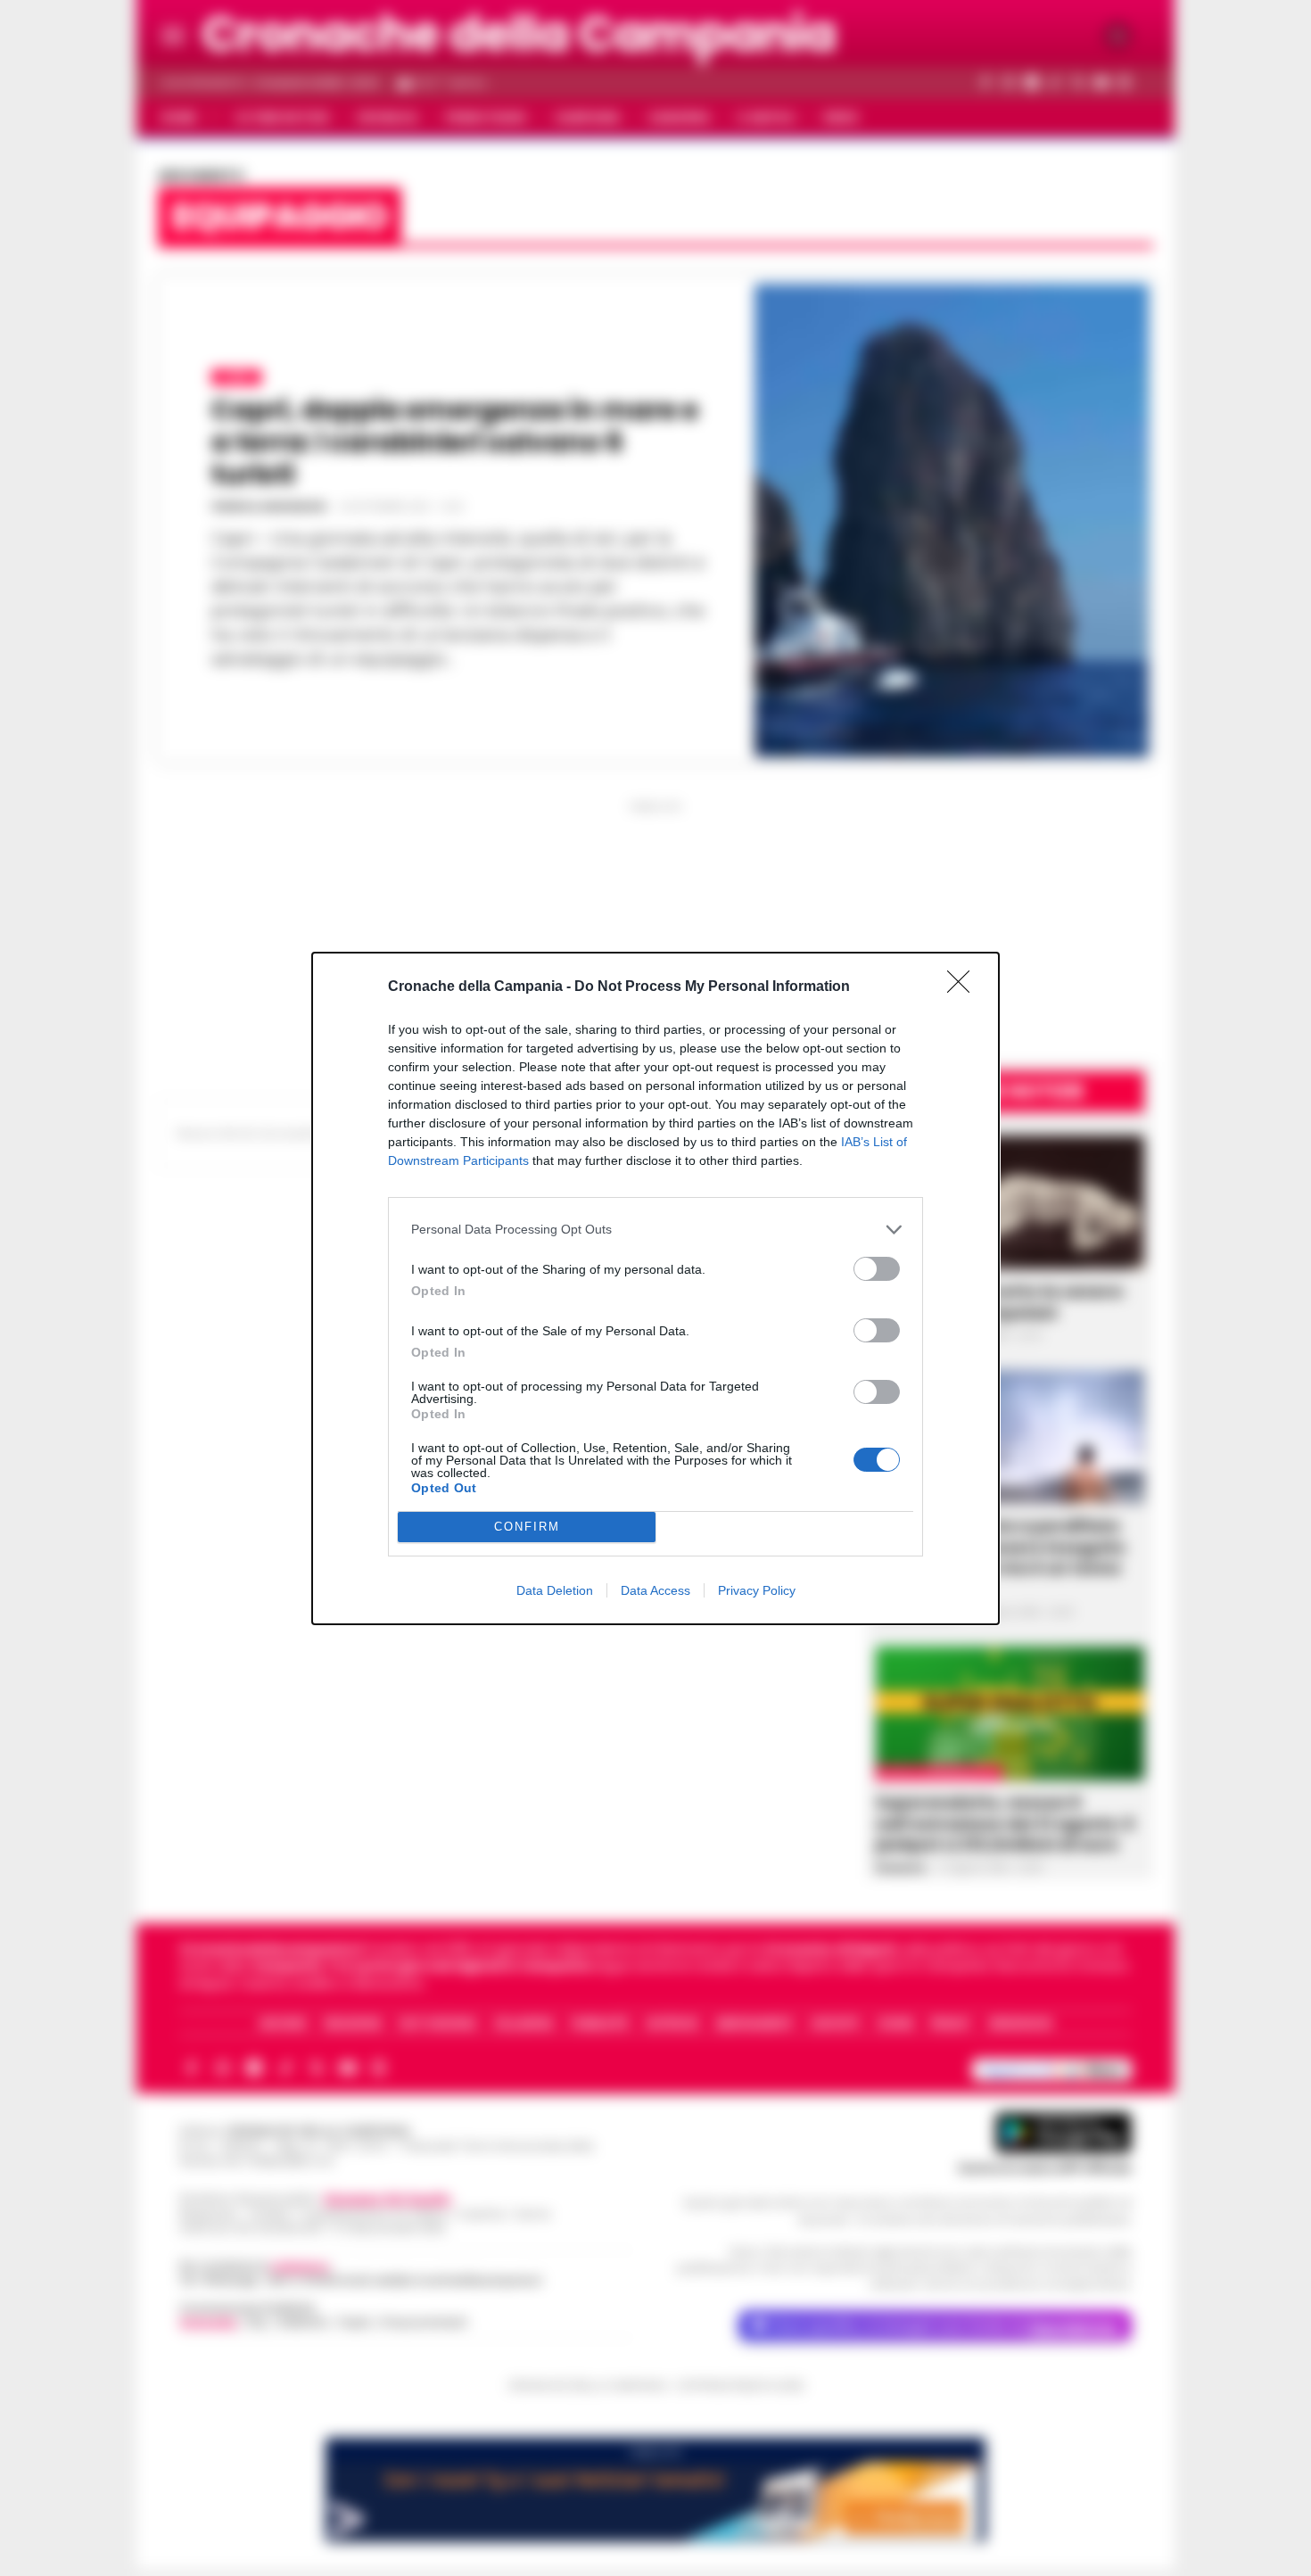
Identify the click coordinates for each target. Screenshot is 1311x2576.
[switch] (877, 1269)
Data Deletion (555, 1590)
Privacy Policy (757, 1590)
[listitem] (655, 1230)
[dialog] (655, 1288)
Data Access (655, 1590)
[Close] (964, 987)
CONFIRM (527, 1527)
